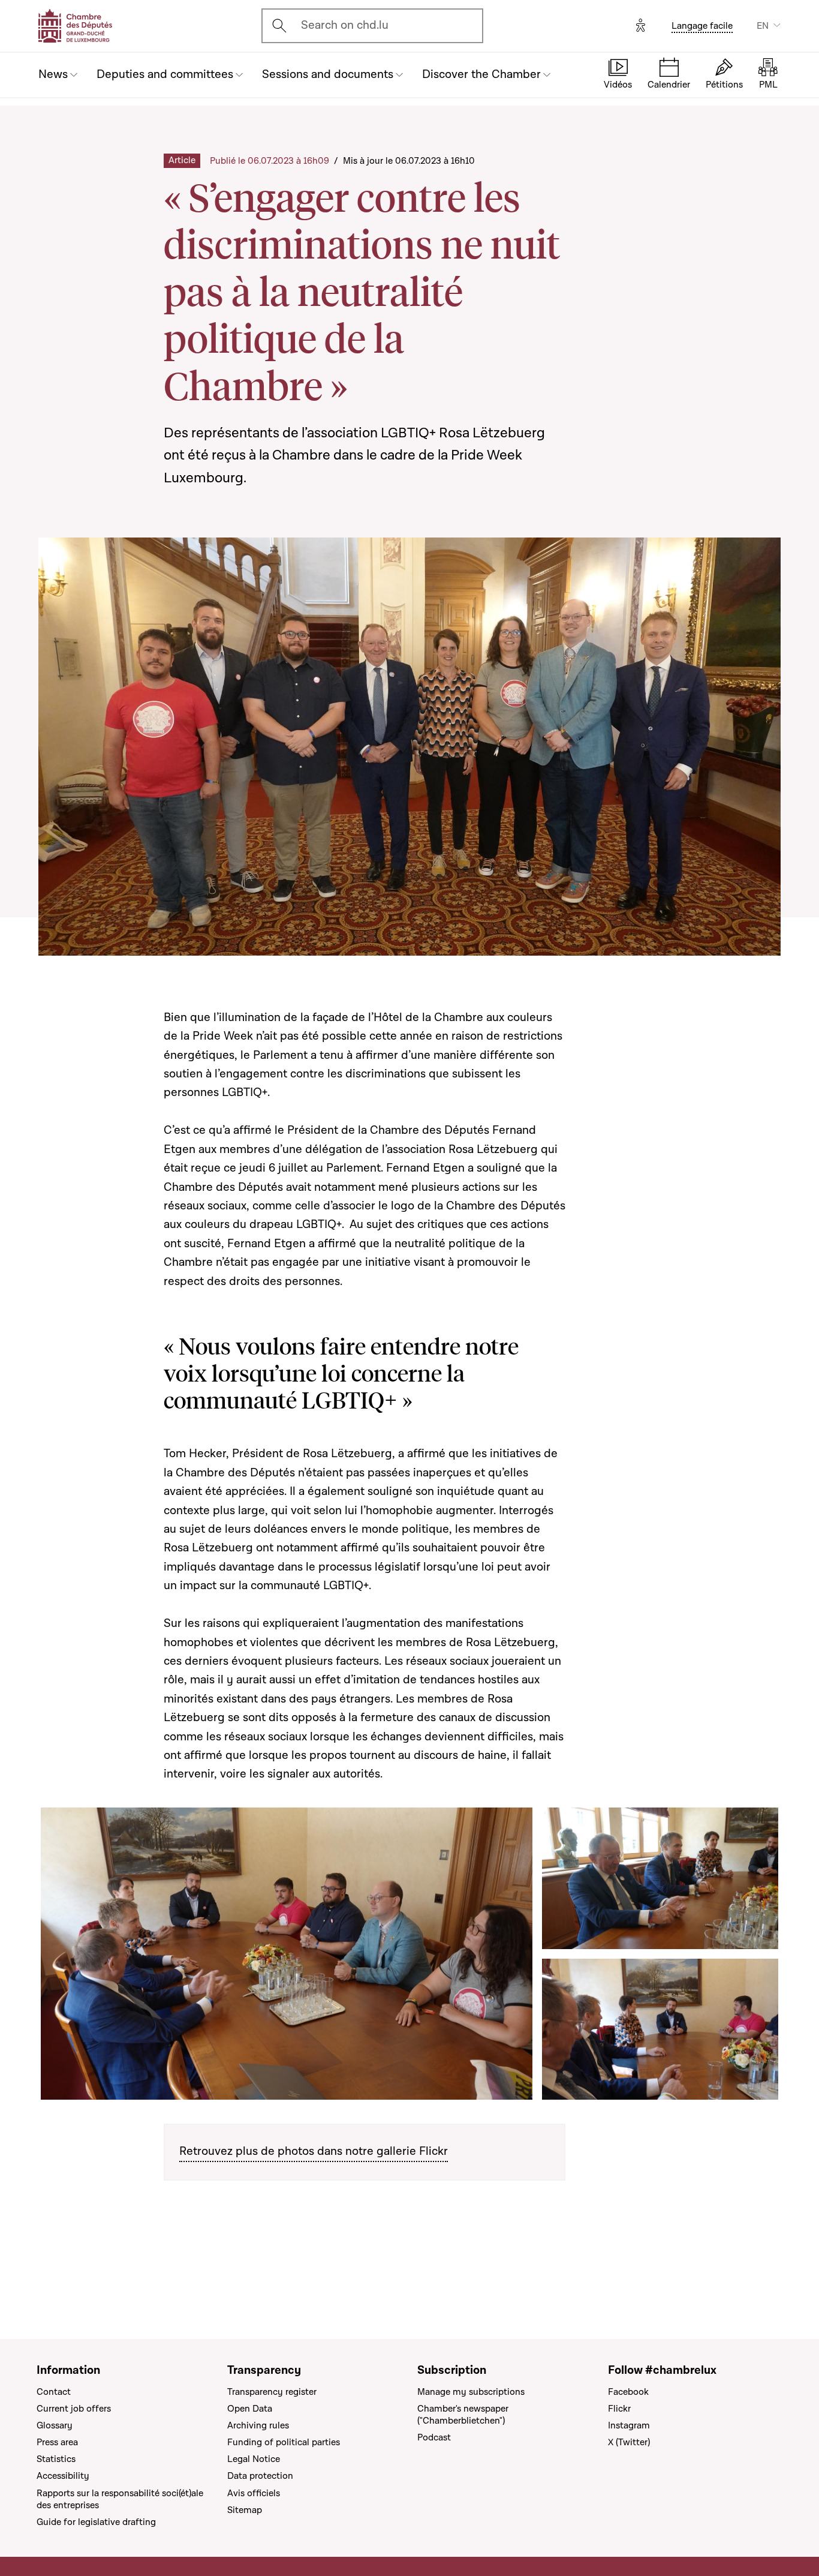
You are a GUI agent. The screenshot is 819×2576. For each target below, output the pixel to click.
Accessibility (63, 2476)
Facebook (628, 2392)
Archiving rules (258, 2425)
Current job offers (74, 2409)
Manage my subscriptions (471, 2392)
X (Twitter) (629, 2442)
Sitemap (245, 2510)
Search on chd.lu (345, 25)
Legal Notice (254, 2459)
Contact (54, 2392)
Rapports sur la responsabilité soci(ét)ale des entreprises (120, 2499)
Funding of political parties (284, 2442)
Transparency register (272, 2392)
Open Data (250, 2409)
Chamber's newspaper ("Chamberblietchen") (463, 2415)
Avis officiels (254, 2493)
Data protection (260, 2476)
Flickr (619, 2409)
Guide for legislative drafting (96, 2522)
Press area (57, 2442)
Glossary (55, 2425)
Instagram (629, 2425)
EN (763, 26)
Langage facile (702, 26)
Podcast (434, 2437)
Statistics (56, 2459)
